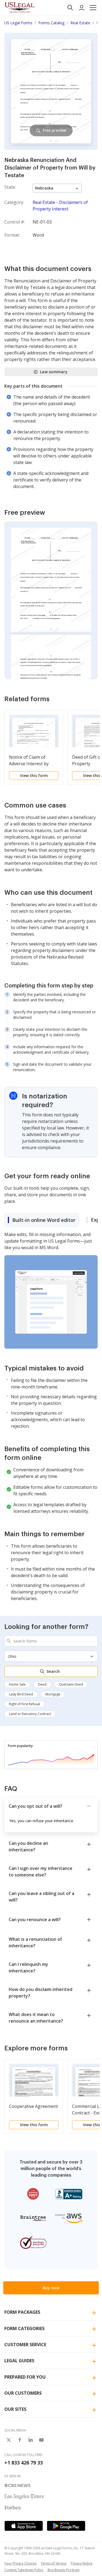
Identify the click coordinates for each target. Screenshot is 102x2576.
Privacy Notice (82, 2563)
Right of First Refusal (24, 1704)
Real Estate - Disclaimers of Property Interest (60, 206)
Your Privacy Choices (20, 2563)
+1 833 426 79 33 (24, 2463)
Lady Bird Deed (21, 1694)
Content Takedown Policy (24, 2570)
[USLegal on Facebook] (20, 2440)
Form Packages (22, 2312)
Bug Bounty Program (64, 2570)
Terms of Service (54, 2563)
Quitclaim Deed (71, 1684)
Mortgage (53, 1694)
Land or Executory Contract (30, 1714)
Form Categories (24, 2328)
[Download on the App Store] (24, 2526)
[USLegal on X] (9, 2440)
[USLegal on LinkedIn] (30, 2440)
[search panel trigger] (70, 8)
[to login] (82, 8)
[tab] (42, 1220)
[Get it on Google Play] (66, 2526)
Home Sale (17, 1684)
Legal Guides (19, 2361)
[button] (93, 8)
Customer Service (25, 2345)
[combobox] (51, 1641)
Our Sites (15, 2409)
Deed (42, 1684)
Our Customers (23, 2393)
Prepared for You (25, 2377)
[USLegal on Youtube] (41, 2440)
